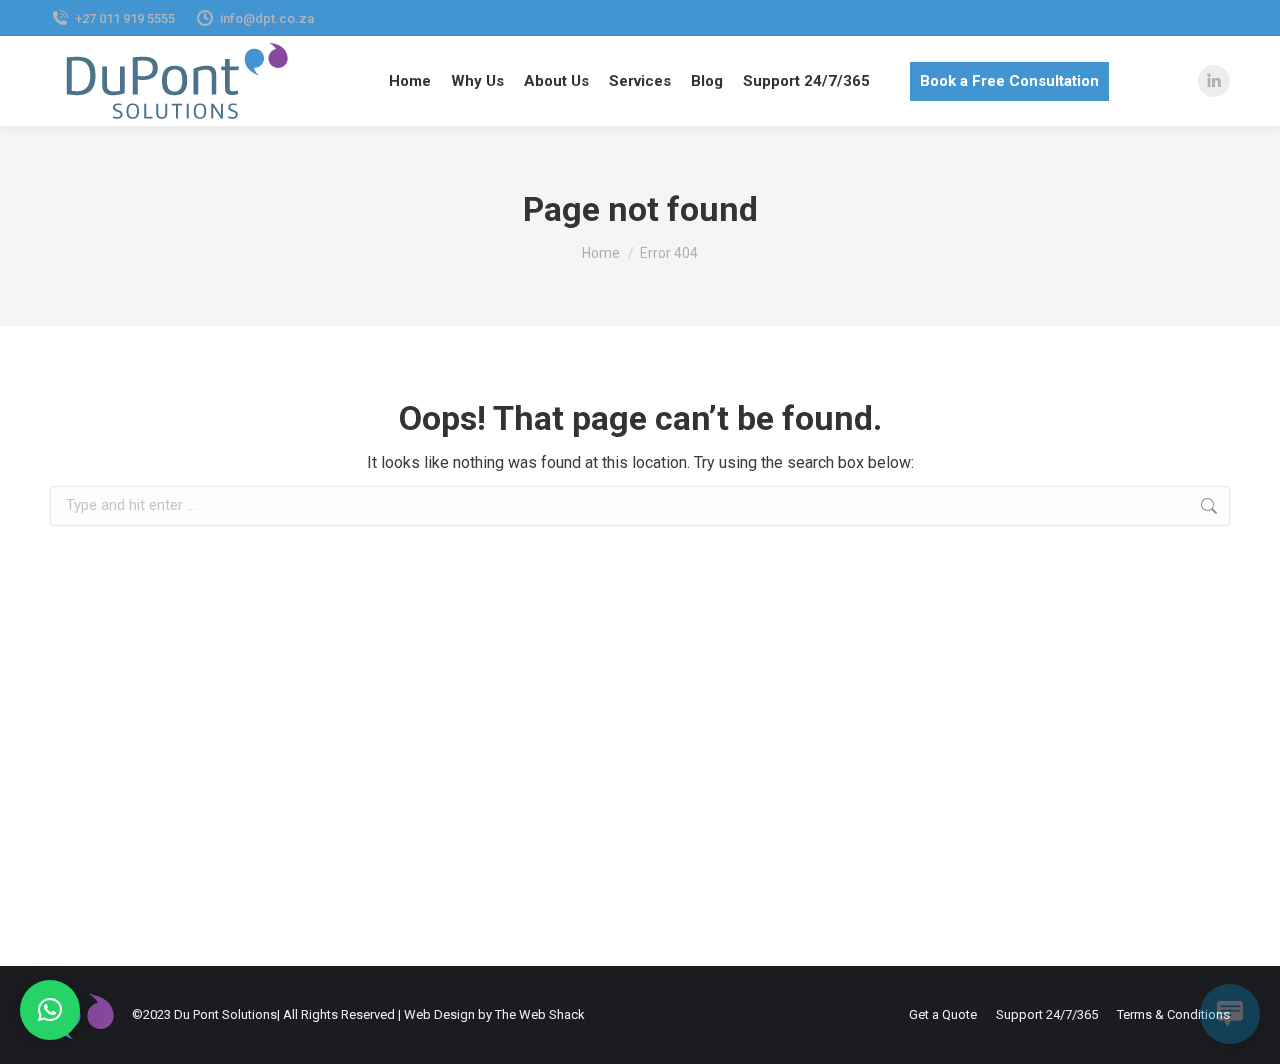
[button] (50, 1010)
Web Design (439, 1014)
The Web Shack (540, 1014)
